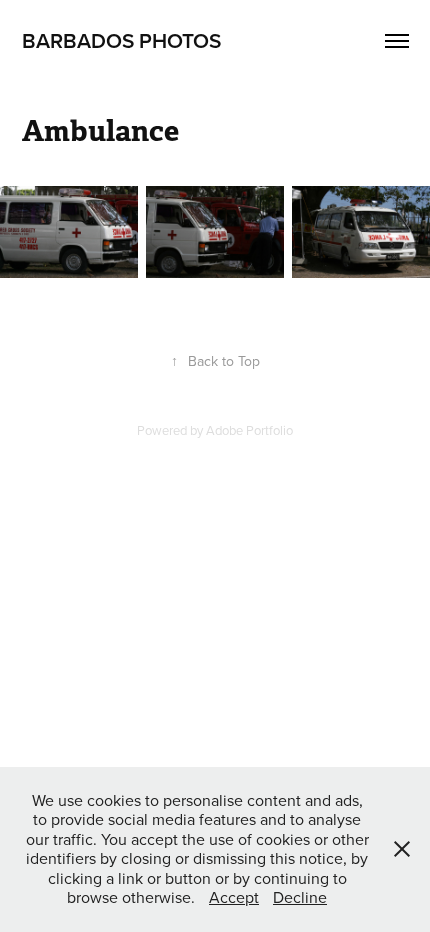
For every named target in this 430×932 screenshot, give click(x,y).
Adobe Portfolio (249, 430)
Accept (234, 897)
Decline (300, 897)
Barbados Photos (121, 40)
